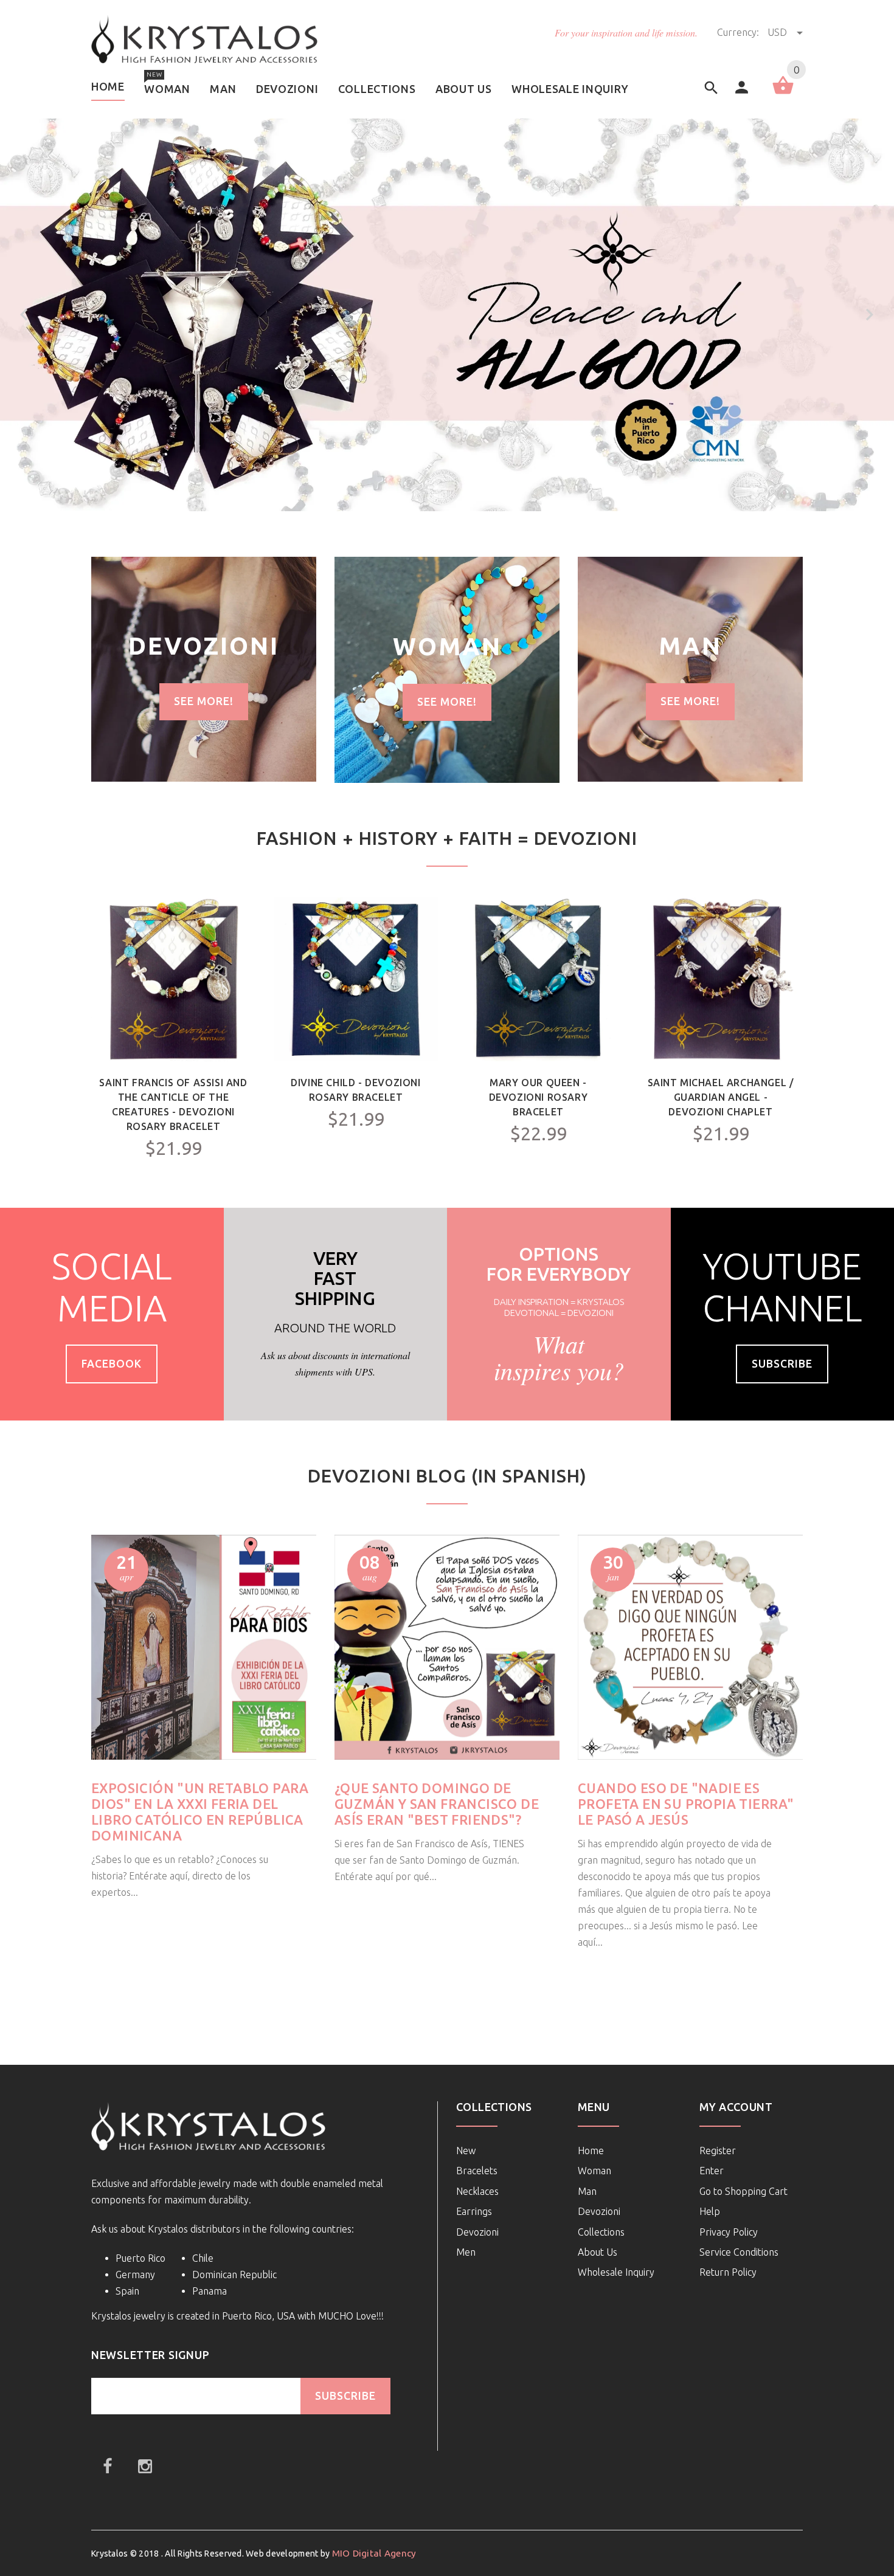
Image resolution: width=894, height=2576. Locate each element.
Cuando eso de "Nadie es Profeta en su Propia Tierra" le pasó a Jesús (686, 1804)
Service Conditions (739, 2252)
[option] (204, 669)
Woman (594, 2171)
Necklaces (477, 2191)
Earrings (474, 2211)
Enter (712, 2171)
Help (710, 2211)
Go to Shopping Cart (743, 2191)
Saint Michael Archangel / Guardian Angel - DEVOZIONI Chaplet (721, 1097)
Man (587, 2191)
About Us (598, 2252)
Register (718, 2151)
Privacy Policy (729, 2232)
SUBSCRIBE (345, 2396)
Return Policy (728, 2272)
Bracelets (477, 2171)
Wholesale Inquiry (616, 2272)
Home (591, 2151)
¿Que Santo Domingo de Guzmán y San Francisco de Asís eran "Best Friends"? (437, 1804)
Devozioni (477, 2232)
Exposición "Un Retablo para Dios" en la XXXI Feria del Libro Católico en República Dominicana (200, 1812)
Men (466, 2252)
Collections (601, 2232)
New (466, 2151)
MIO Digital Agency (374, 2553)
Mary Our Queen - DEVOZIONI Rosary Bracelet (539, 1097)
